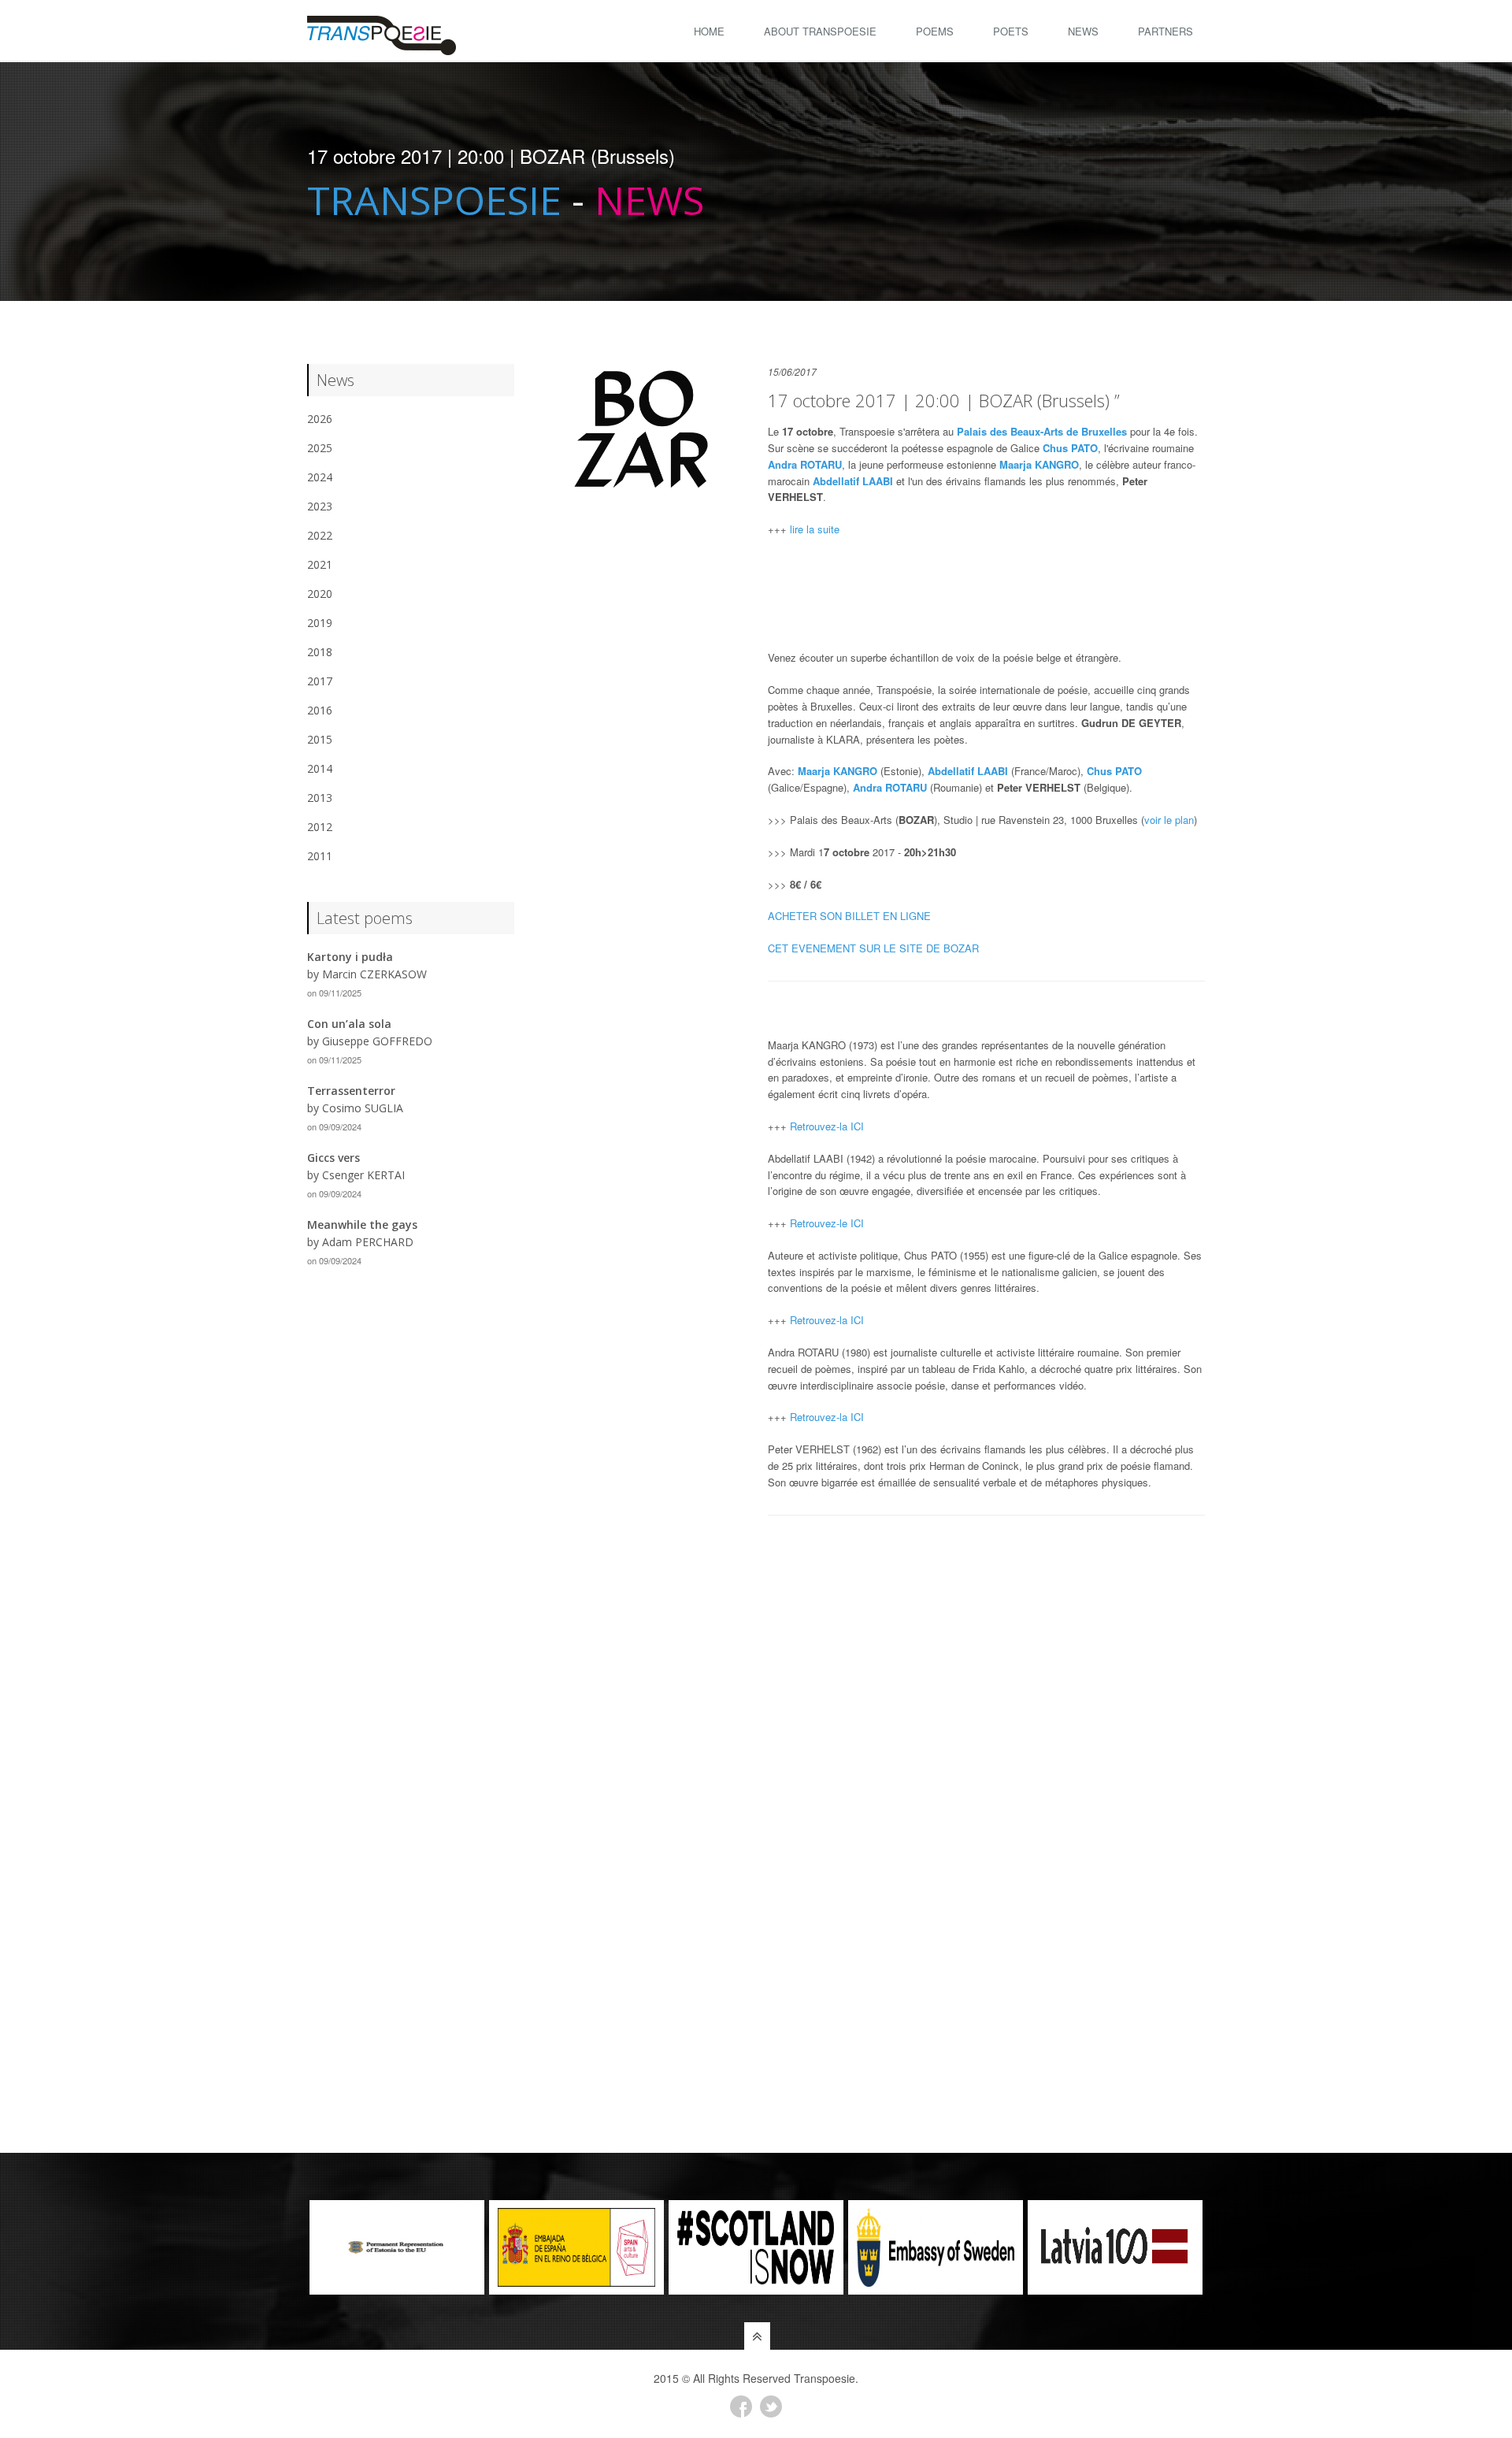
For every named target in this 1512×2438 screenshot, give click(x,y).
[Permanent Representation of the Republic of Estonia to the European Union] (397, 2247)
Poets (1011, 31)
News (1083, 31)
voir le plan (1169, 820)
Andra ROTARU (805, 464)
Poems (935, 31)
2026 (320, 419)
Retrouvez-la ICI (827, 1126)
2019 (320, 623)
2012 (320, 827)
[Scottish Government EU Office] (756, 2247)
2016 (320, 710)
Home (709, 31)
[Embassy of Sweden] (936, 2247)
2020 (320, 594)
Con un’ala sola (349, 1024)
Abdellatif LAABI (853, 481)
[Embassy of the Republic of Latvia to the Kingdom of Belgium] (1115, 2247)
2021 (320, 564)
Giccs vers (334, 1158)
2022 (320, 535)
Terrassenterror (351, 1091)
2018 (320, 652)
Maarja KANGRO (1039, 464)
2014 (320, 768)
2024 (320, 477)
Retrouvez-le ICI (827, 1223)
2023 (320, 506)
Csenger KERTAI (363, 1175)
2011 (320, 856)
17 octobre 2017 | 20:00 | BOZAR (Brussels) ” (944, 400)
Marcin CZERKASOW (374, 974)
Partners (1165, 31)
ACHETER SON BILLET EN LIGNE (849, 916)
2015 (320, 739)
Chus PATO (1070, 448)
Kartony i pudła (350, 957)
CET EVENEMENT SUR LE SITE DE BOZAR (873, 948)
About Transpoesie (820, 31)
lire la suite (815, 529)
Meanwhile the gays (362, 1225)
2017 (320, 681)
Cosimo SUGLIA (363, 1108)
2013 (320, 798)
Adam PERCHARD (368, 1242)
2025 (320, 448)
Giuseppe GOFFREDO (377, 1041)
